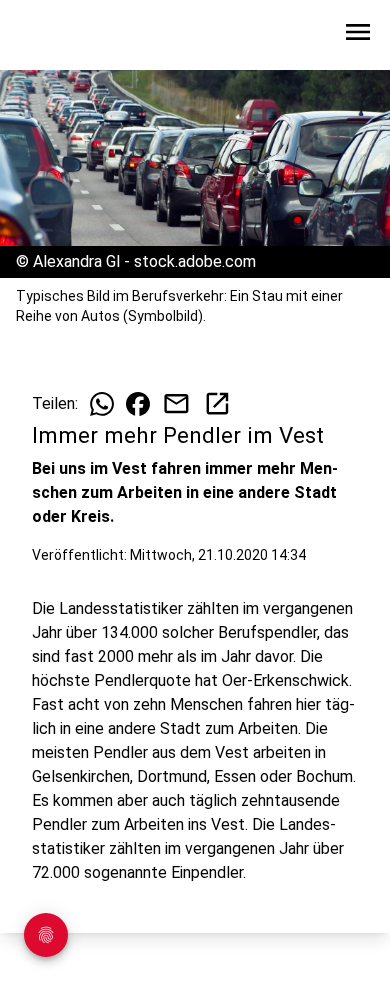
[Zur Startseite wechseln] (64, 36)
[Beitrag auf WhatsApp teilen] (102, 404)
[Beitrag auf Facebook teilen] (138, 404)
